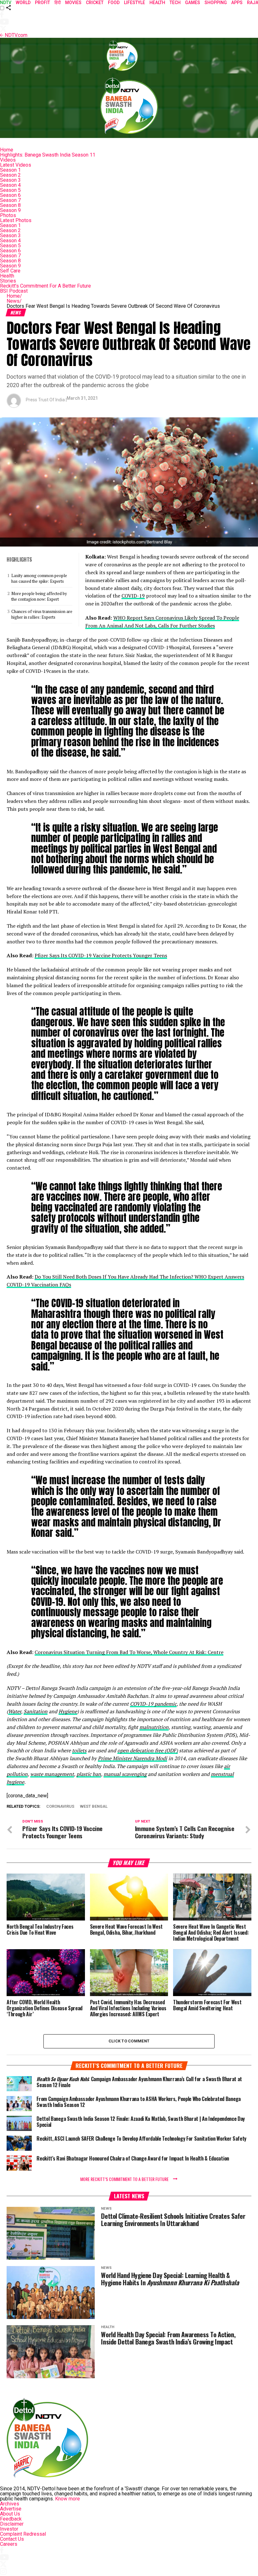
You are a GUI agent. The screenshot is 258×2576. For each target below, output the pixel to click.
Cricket (95, 3)
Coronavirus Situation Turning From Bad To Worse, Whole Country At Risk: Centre (129, 1652)
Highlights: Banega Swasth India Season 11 (48, 155)
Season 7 (10, 200)
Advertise (11, 2509)
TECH (175, 3)
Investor (9, 2529)
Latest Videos (16, 165)
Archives (10, 2504)
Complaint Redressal (23, 2534)
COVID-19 (133, 596)
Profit (42, 3)
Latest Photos (16, 220)
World (23, 3)
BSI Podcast (14, 291)
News (14, 301)
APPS (237, 3)
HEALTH (157, 3)
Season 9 (10, 210)
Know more (67, 2499)
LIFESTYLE (135, 3)
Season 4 (10, 185)
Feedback (11, 2519)
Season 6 (10, 195)
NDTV (6, 3)
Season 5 (10, 190)
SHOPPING (216, 3)
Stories (8, 281)
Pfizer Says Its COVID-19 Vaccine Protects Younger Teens (101, 955)
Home (7, 150)
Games (193, 3)
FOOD (114, 3)
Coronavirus (60, 1807)
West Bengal (94, 1807)
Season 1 (10, 170)
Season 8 (10, 205)
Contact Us (12, 2539)
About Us (10, 2514)
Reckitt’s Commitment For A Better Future (45, 286)
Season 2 (10, 175)
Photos (8, 215)
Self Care (10, 271)
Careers (9, 2544)
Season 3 (10, 180)
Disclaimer (12, 2524)
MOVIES (73, 3)
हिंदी (58, 3)
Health (7, 276)
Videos (8, 160)
